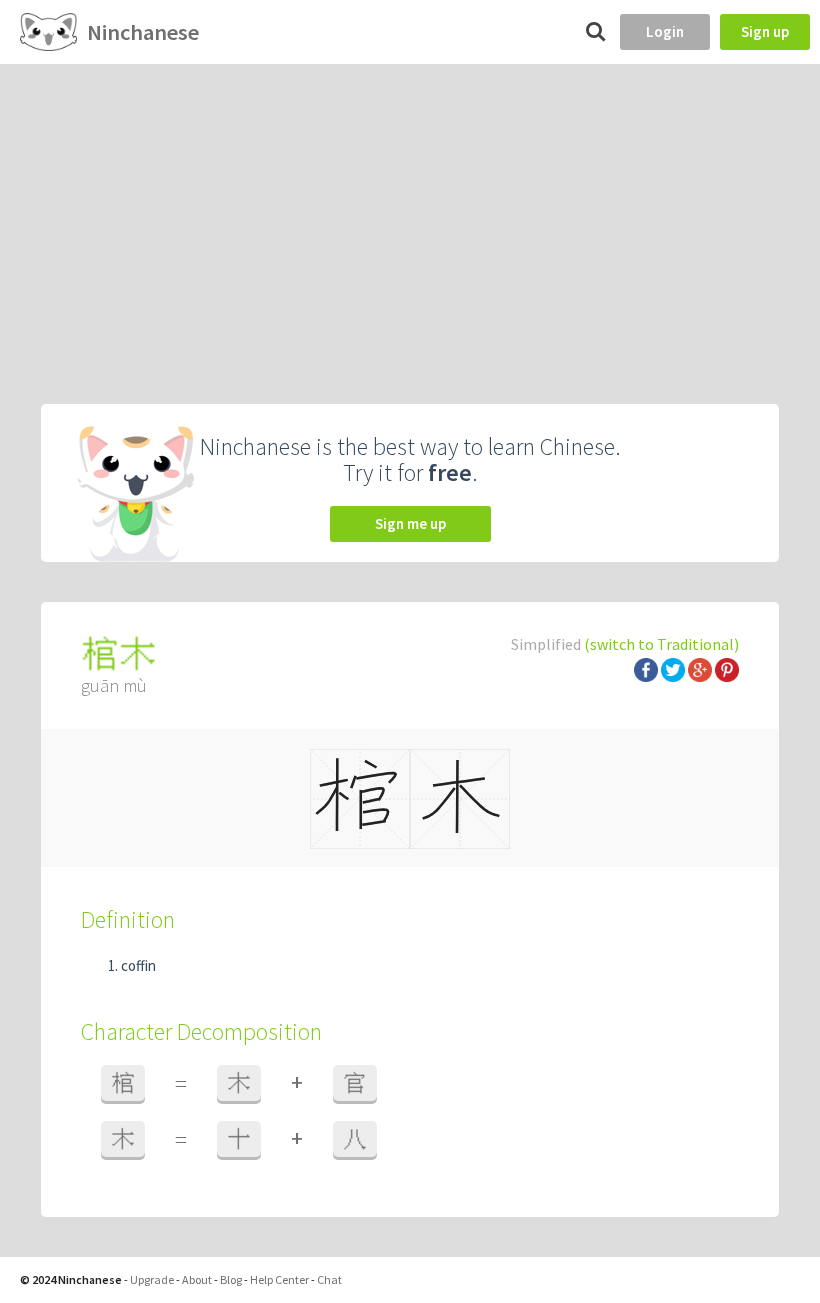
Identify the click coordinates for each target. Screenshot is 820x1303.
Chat (329, 1279)
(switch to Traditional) (661, 644)
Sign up (765, 31)
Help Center (279, 1279)
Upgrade (152, 1279)
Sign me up (410, 523)
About (197, 1279)
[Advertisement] (410, 214)
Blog (231, 1279)
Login (665, 31)
